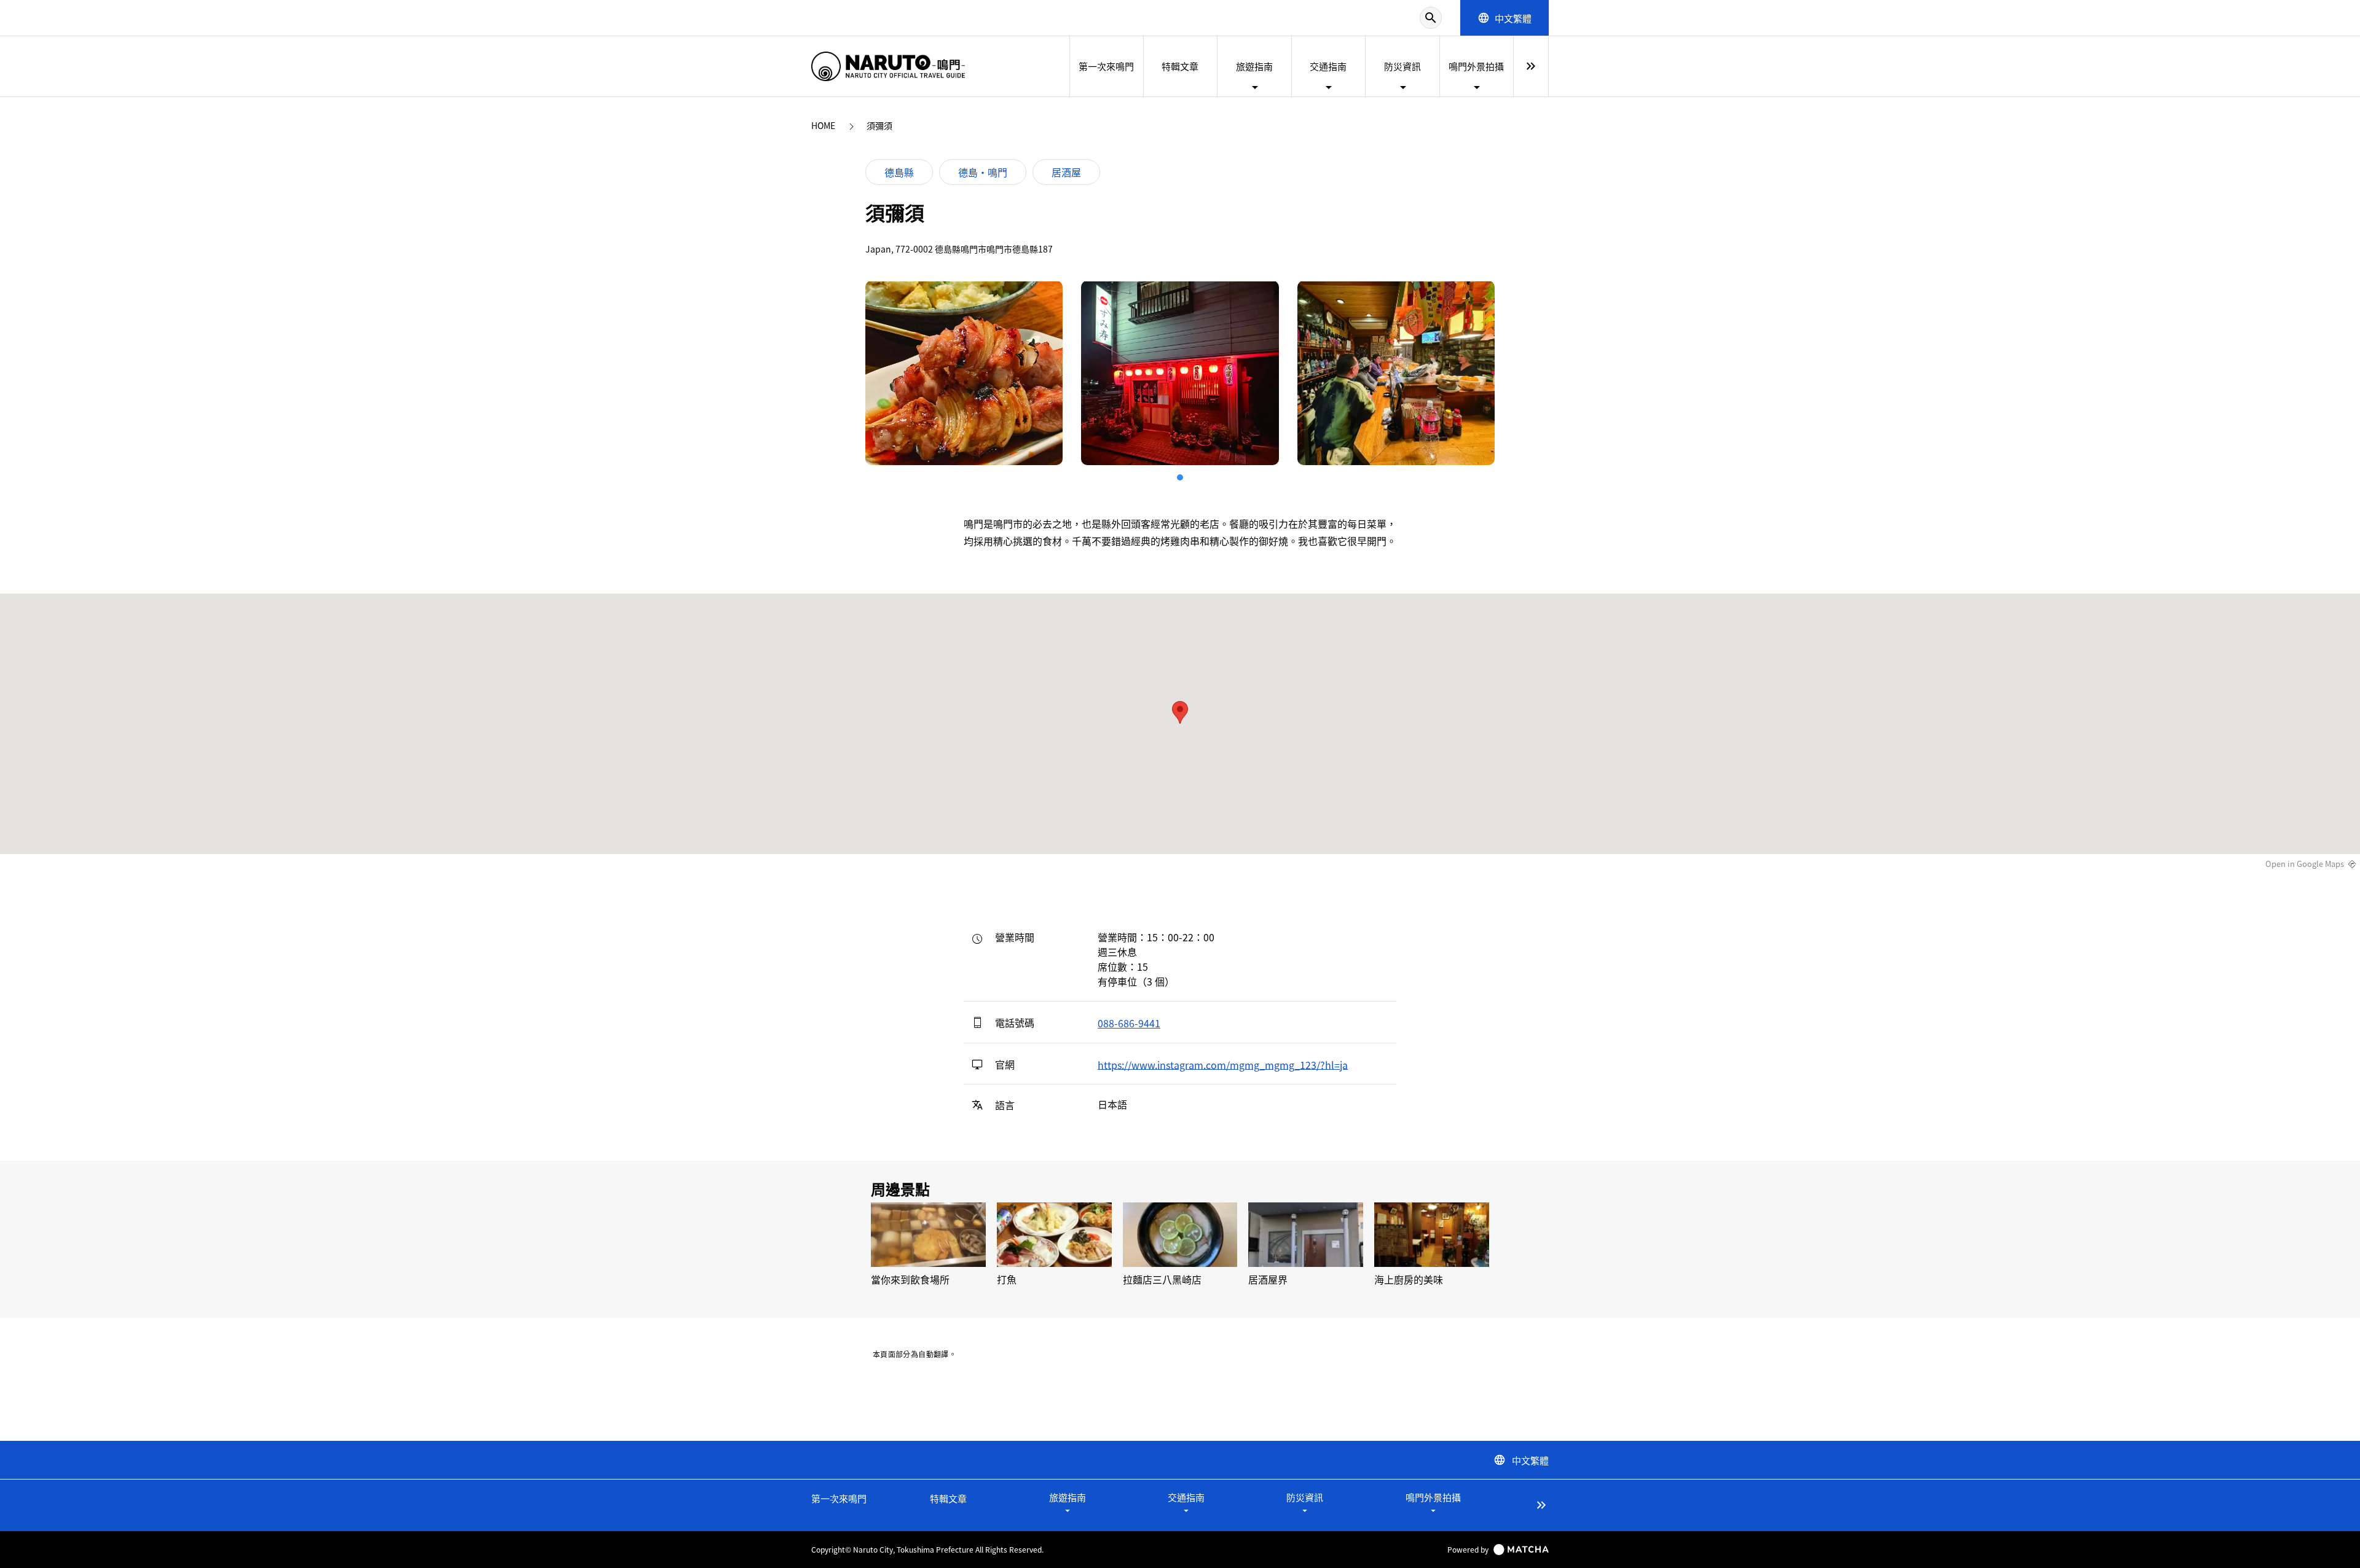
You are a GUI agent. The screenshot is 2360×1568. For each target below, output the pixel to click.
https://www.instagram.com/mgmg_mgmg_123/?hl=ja (1223, 1064)
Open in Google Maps (2305, 864)
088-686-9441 (1129, 1023)
